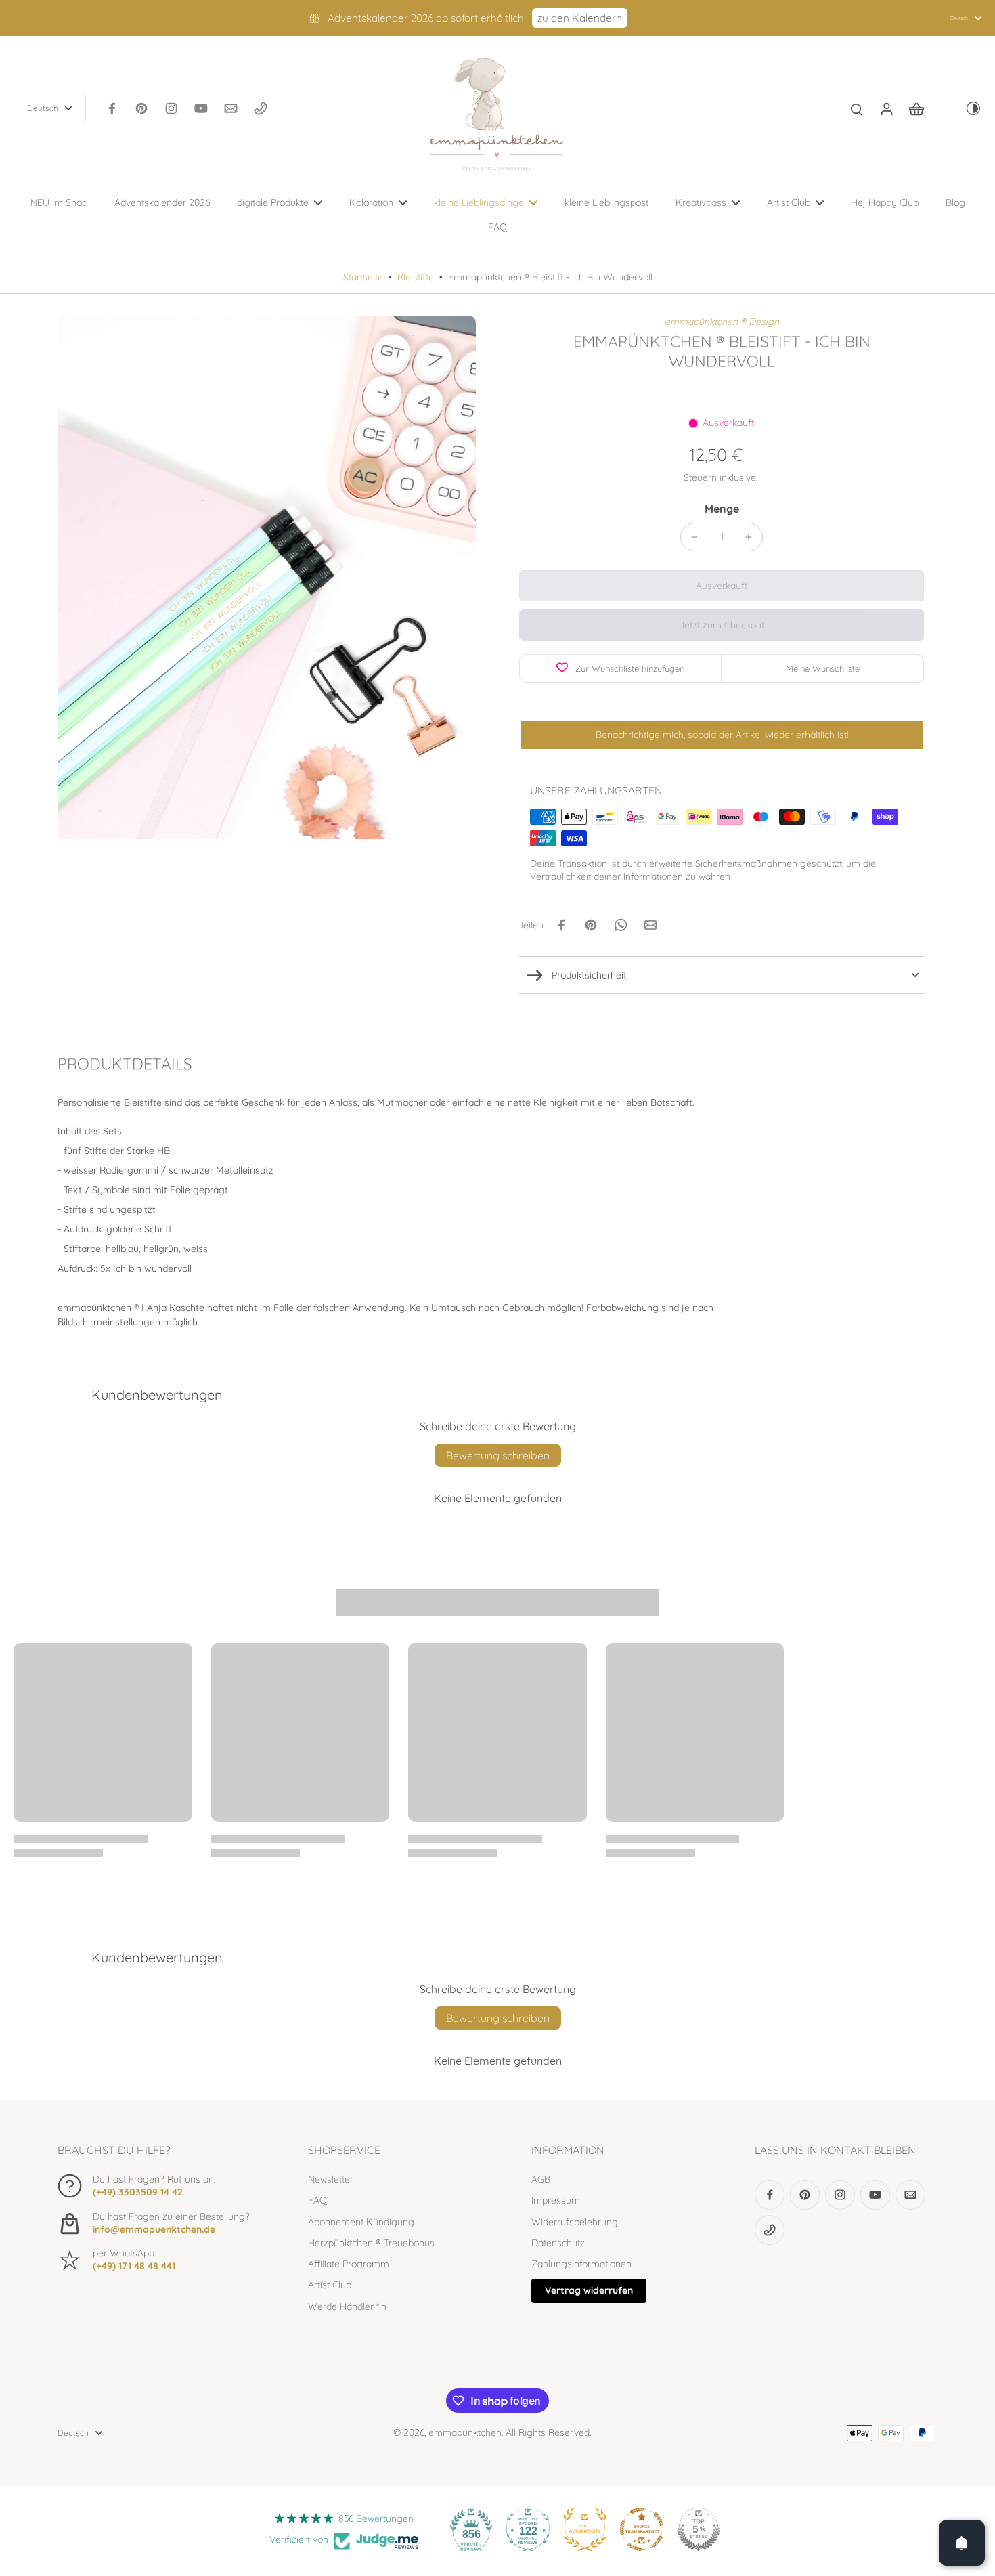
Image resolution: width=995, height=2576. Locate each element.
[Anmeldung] (886, 108)
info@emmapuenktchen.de (154, 2229)
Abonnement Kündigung (361, 2222)
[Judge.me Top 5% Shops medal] (699, 2529)
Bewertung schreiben (498, 1455)
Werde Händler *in (347, 2306)
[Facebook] (112, 108)
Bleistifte (416, 277)
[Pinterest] (141, 108)
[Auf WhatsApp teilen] (621, 925)
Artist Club (330, 2285)
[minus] (694, 537)
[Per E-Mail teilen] (650, 925)
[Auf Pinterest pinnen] (591, 925)
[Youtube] (201, 108)
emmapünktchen (465, 2432)
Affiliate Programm (349, 2264)
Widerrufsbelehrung (575, 2222)
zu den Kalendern (580, 18)
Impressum (556, 2200)
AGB (541, 2179)
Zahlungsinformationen (581, 2264)
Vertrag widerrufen (589, 2290)
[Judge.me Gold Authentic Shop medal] (585, 2529)
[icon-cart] (916, 108)
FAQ (317, 2200)
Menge (722, 509)
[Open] (962, 2543)
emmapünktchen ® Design (722, 322)
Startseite (363, 277)
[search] (856, 108)
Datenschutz (558, 2243)
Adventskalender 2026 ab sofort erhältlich (426, 18)
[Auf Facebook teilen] (561, 925)
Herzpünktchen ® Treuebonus (371, 2243)
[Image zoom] (267, 577)
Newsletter (331, 2179)
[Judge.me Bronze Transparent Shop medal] (642, 2529)
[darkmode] (964, 108)
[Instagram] (171, 108)
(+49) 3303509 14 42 (138, 2192)
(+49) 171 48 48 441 (134, 2266)
